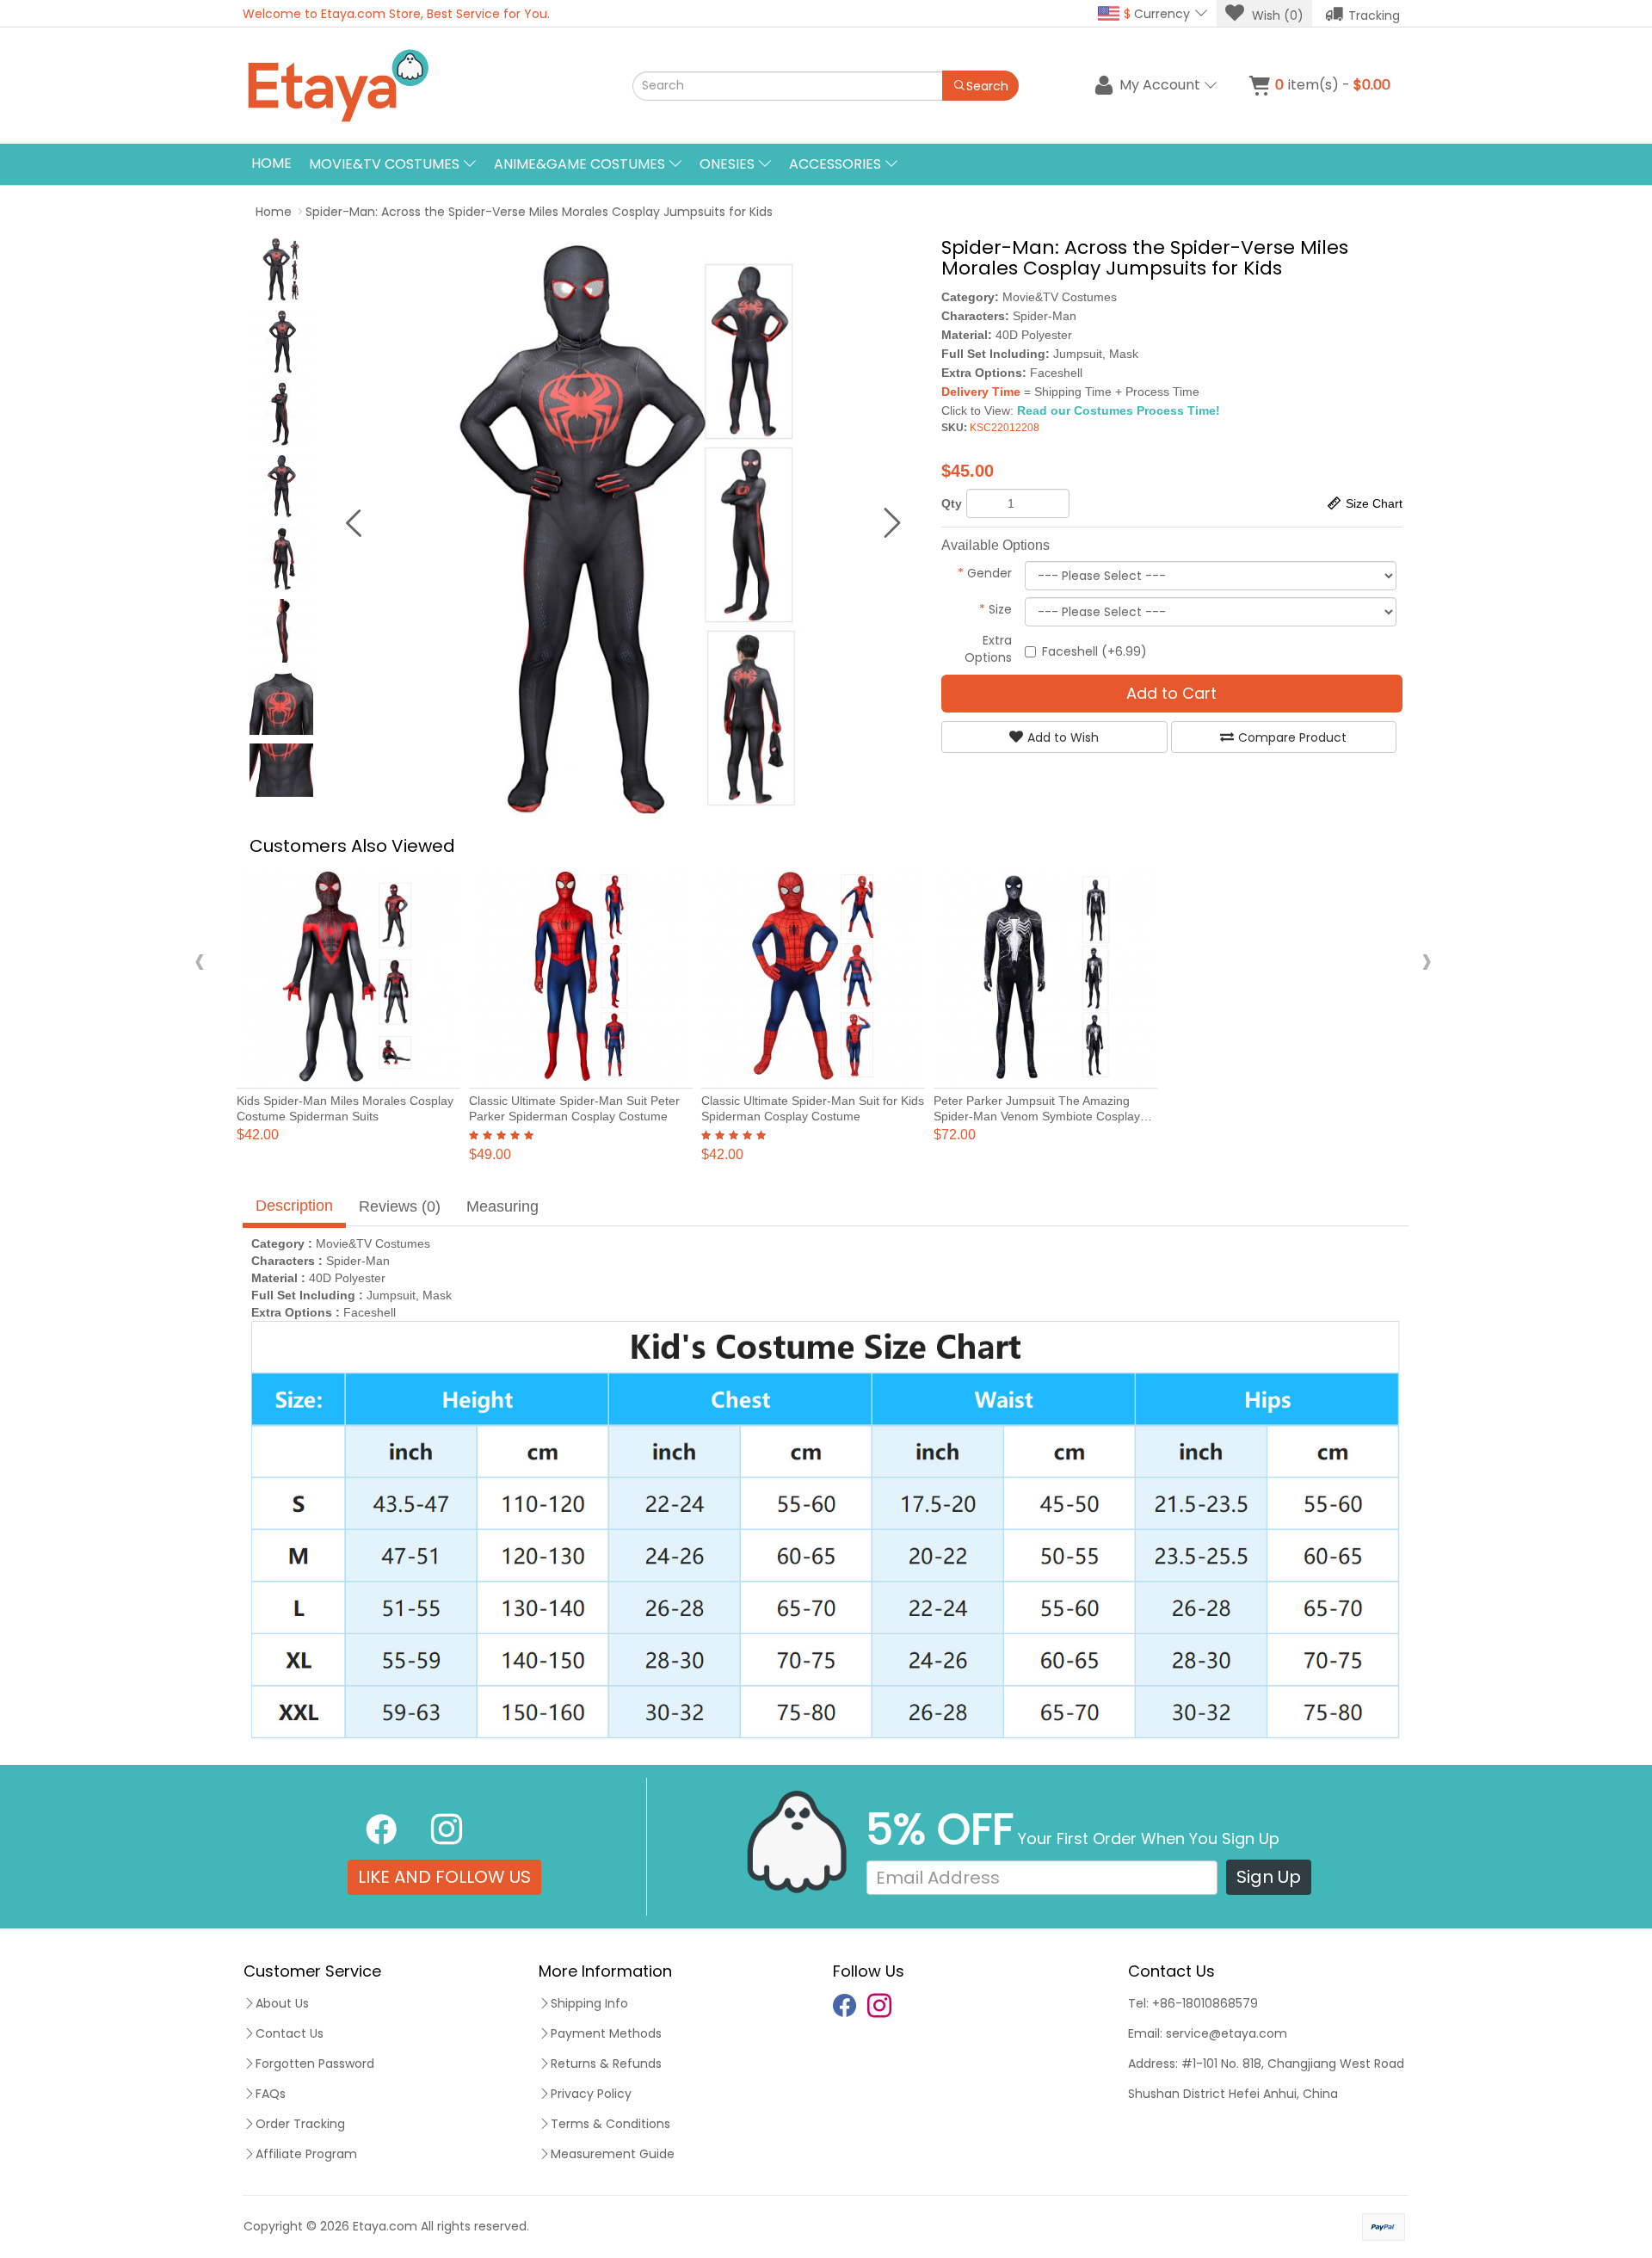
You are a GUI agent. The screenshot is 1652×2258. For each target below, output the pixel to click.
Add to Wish (1063, 737)
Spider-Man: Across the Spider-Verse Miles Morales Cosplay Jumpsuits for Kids (539, 212)
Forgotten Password (315, 2064)
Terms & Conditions (610, 2124)
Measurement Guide (613, 2154)
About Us (282, 2003)
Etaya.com (385, 2226)
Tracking (1374, 15)
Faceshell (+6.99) (1094, 651)
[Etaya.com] (418, 86)
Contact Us (290, 2033)
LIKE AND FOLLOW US (444, 1877)
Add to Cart (1171, 693)
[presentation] (200, 960)
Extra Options (988, 649)
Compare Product (1292, 737)
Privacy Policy (591, 2094)
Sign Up (1269, 1877)
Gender (985, 573)
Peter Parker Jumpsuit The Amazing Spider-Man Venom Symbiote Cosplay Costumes (1037, 1116)
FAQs (271, 2094)
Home (271, 163)
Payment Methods (606, 2033)
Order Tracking (300, 2124)
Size (996, 609)
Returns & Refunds (606, 2064)
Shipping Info (589, 2003)
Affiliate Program (306, 2154)
